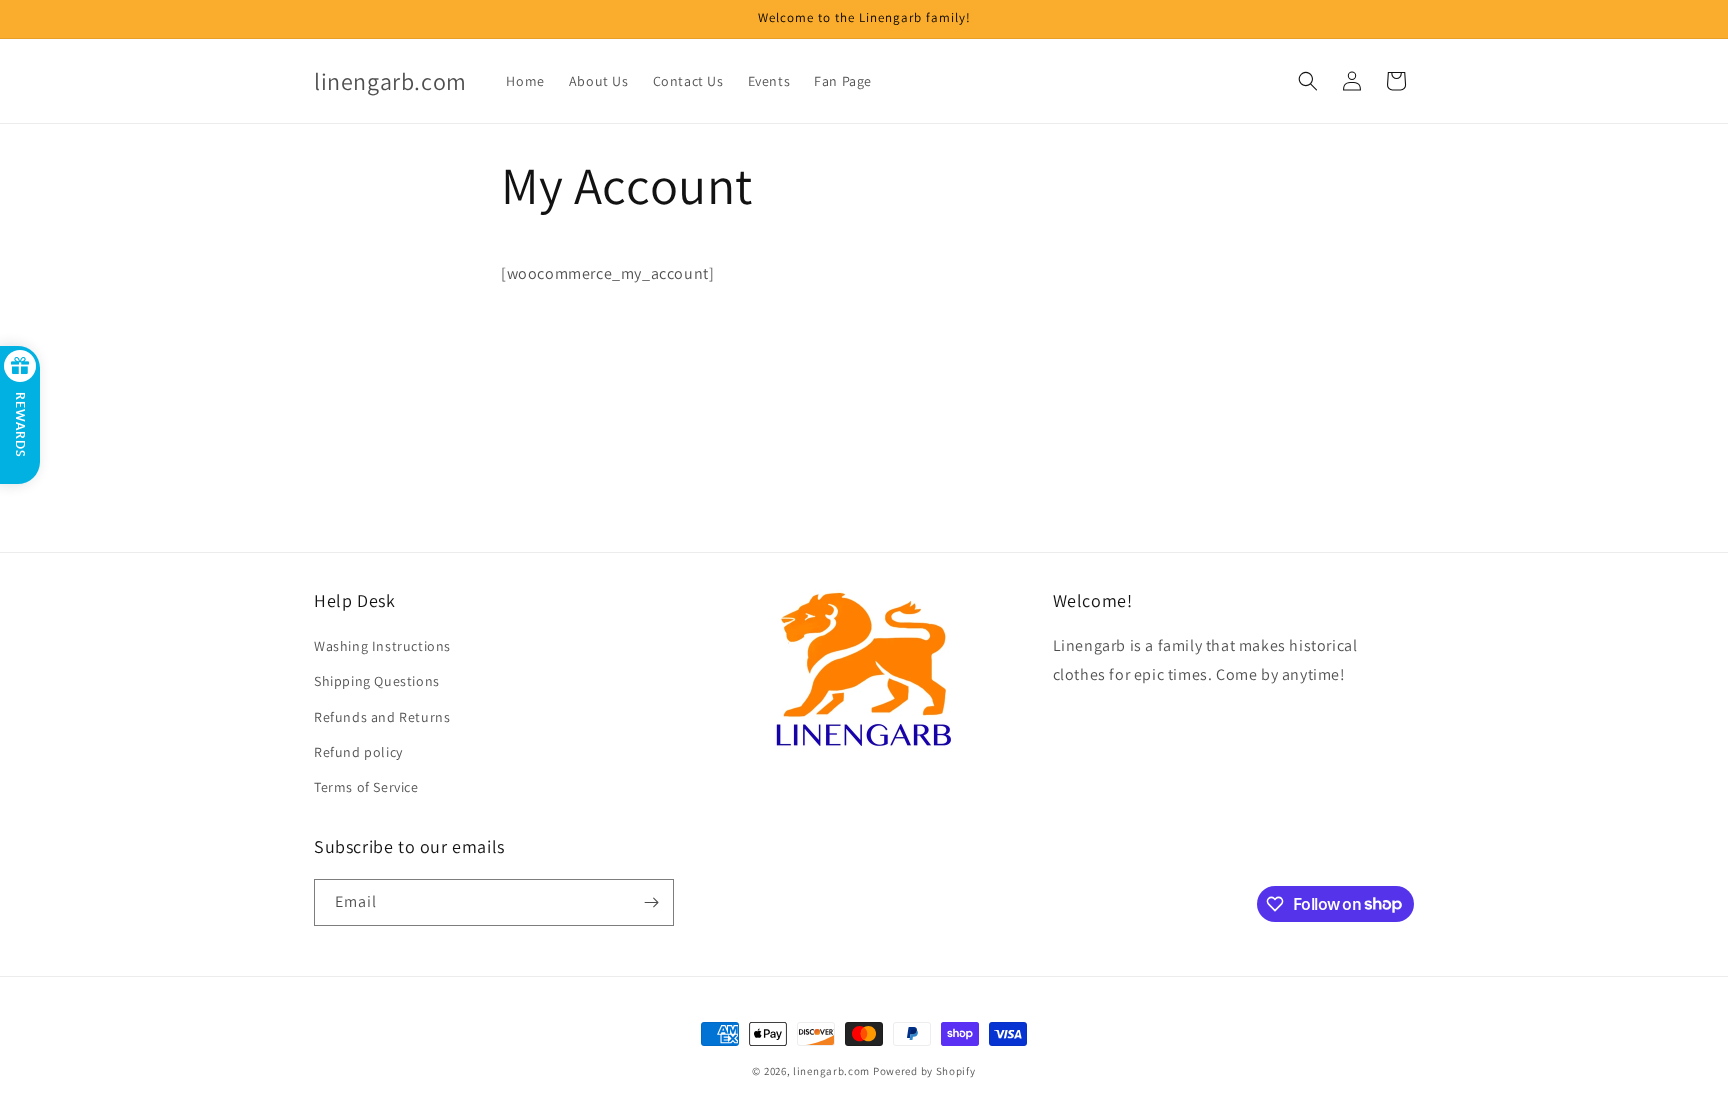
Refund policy (358, 752)
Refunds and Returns (382, 717)
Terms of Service (366, 787)
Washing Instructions (382, 646)
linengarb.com (831, 1071)
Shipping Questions (377, 681)
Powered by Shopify (924, 1071)
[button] (1308, 81)
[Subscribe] (651, 902)
